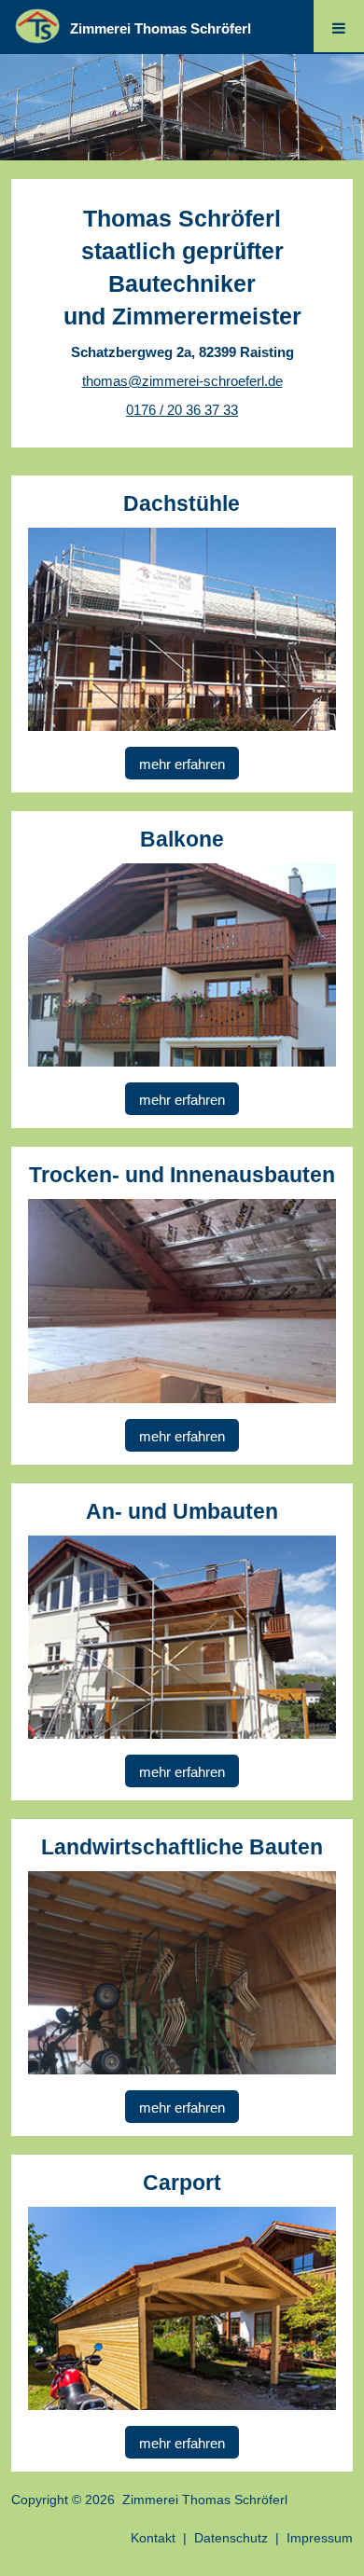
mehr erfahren (182, 764)
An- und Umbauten (182, 1511)
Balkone (182, 839)
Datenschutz (231, 2538)
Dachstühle (182, 503)
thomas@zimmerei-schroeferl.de (182, 381)
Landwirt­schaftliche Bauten (182, 1847)
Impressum (320, 2538)
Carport (182, 2183)
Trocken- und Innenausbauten (182, 1175)
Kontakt (153, 2538)
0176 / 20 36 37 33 (182, 410)
